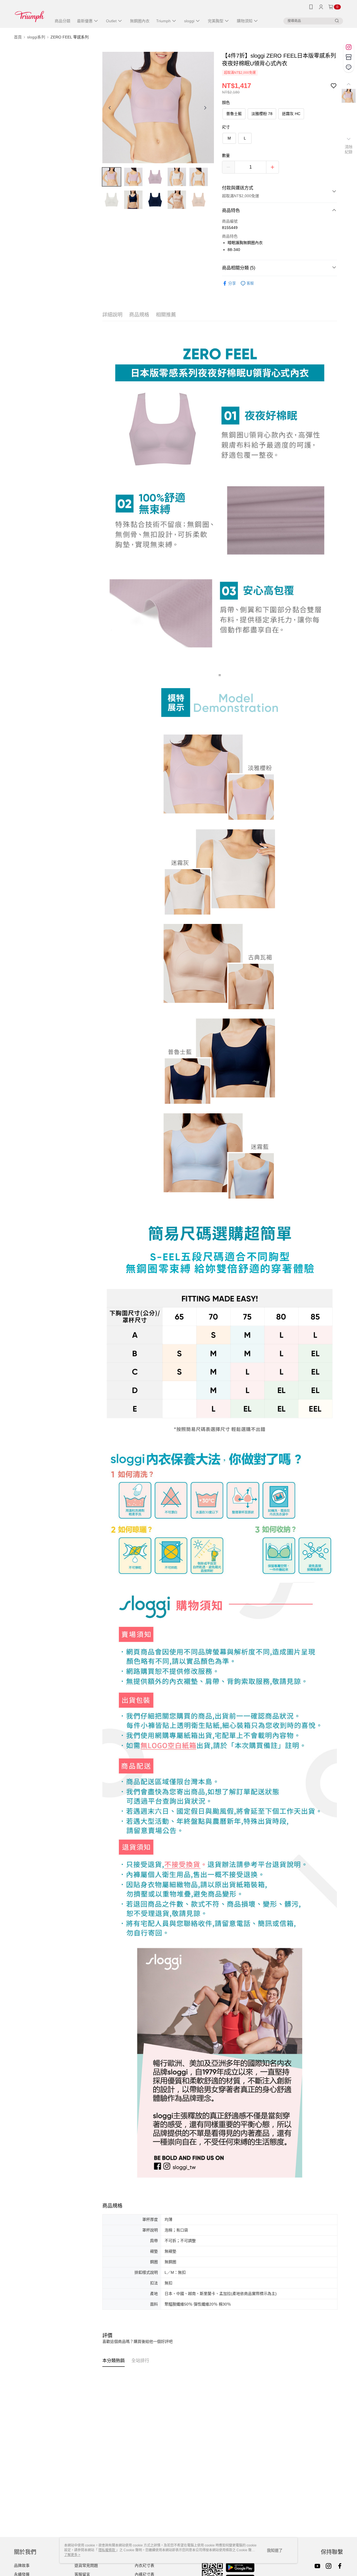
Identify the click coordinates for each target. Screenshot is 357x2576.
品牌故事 (22, 2565)
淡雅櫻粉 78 (262, 114)
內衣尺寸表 (144, 2565)
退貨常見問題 (86, 2565)
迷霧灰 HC (291, 114)
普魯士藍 (234, 114)
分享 (232, 283)
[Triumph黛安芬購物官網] (29, 15)
